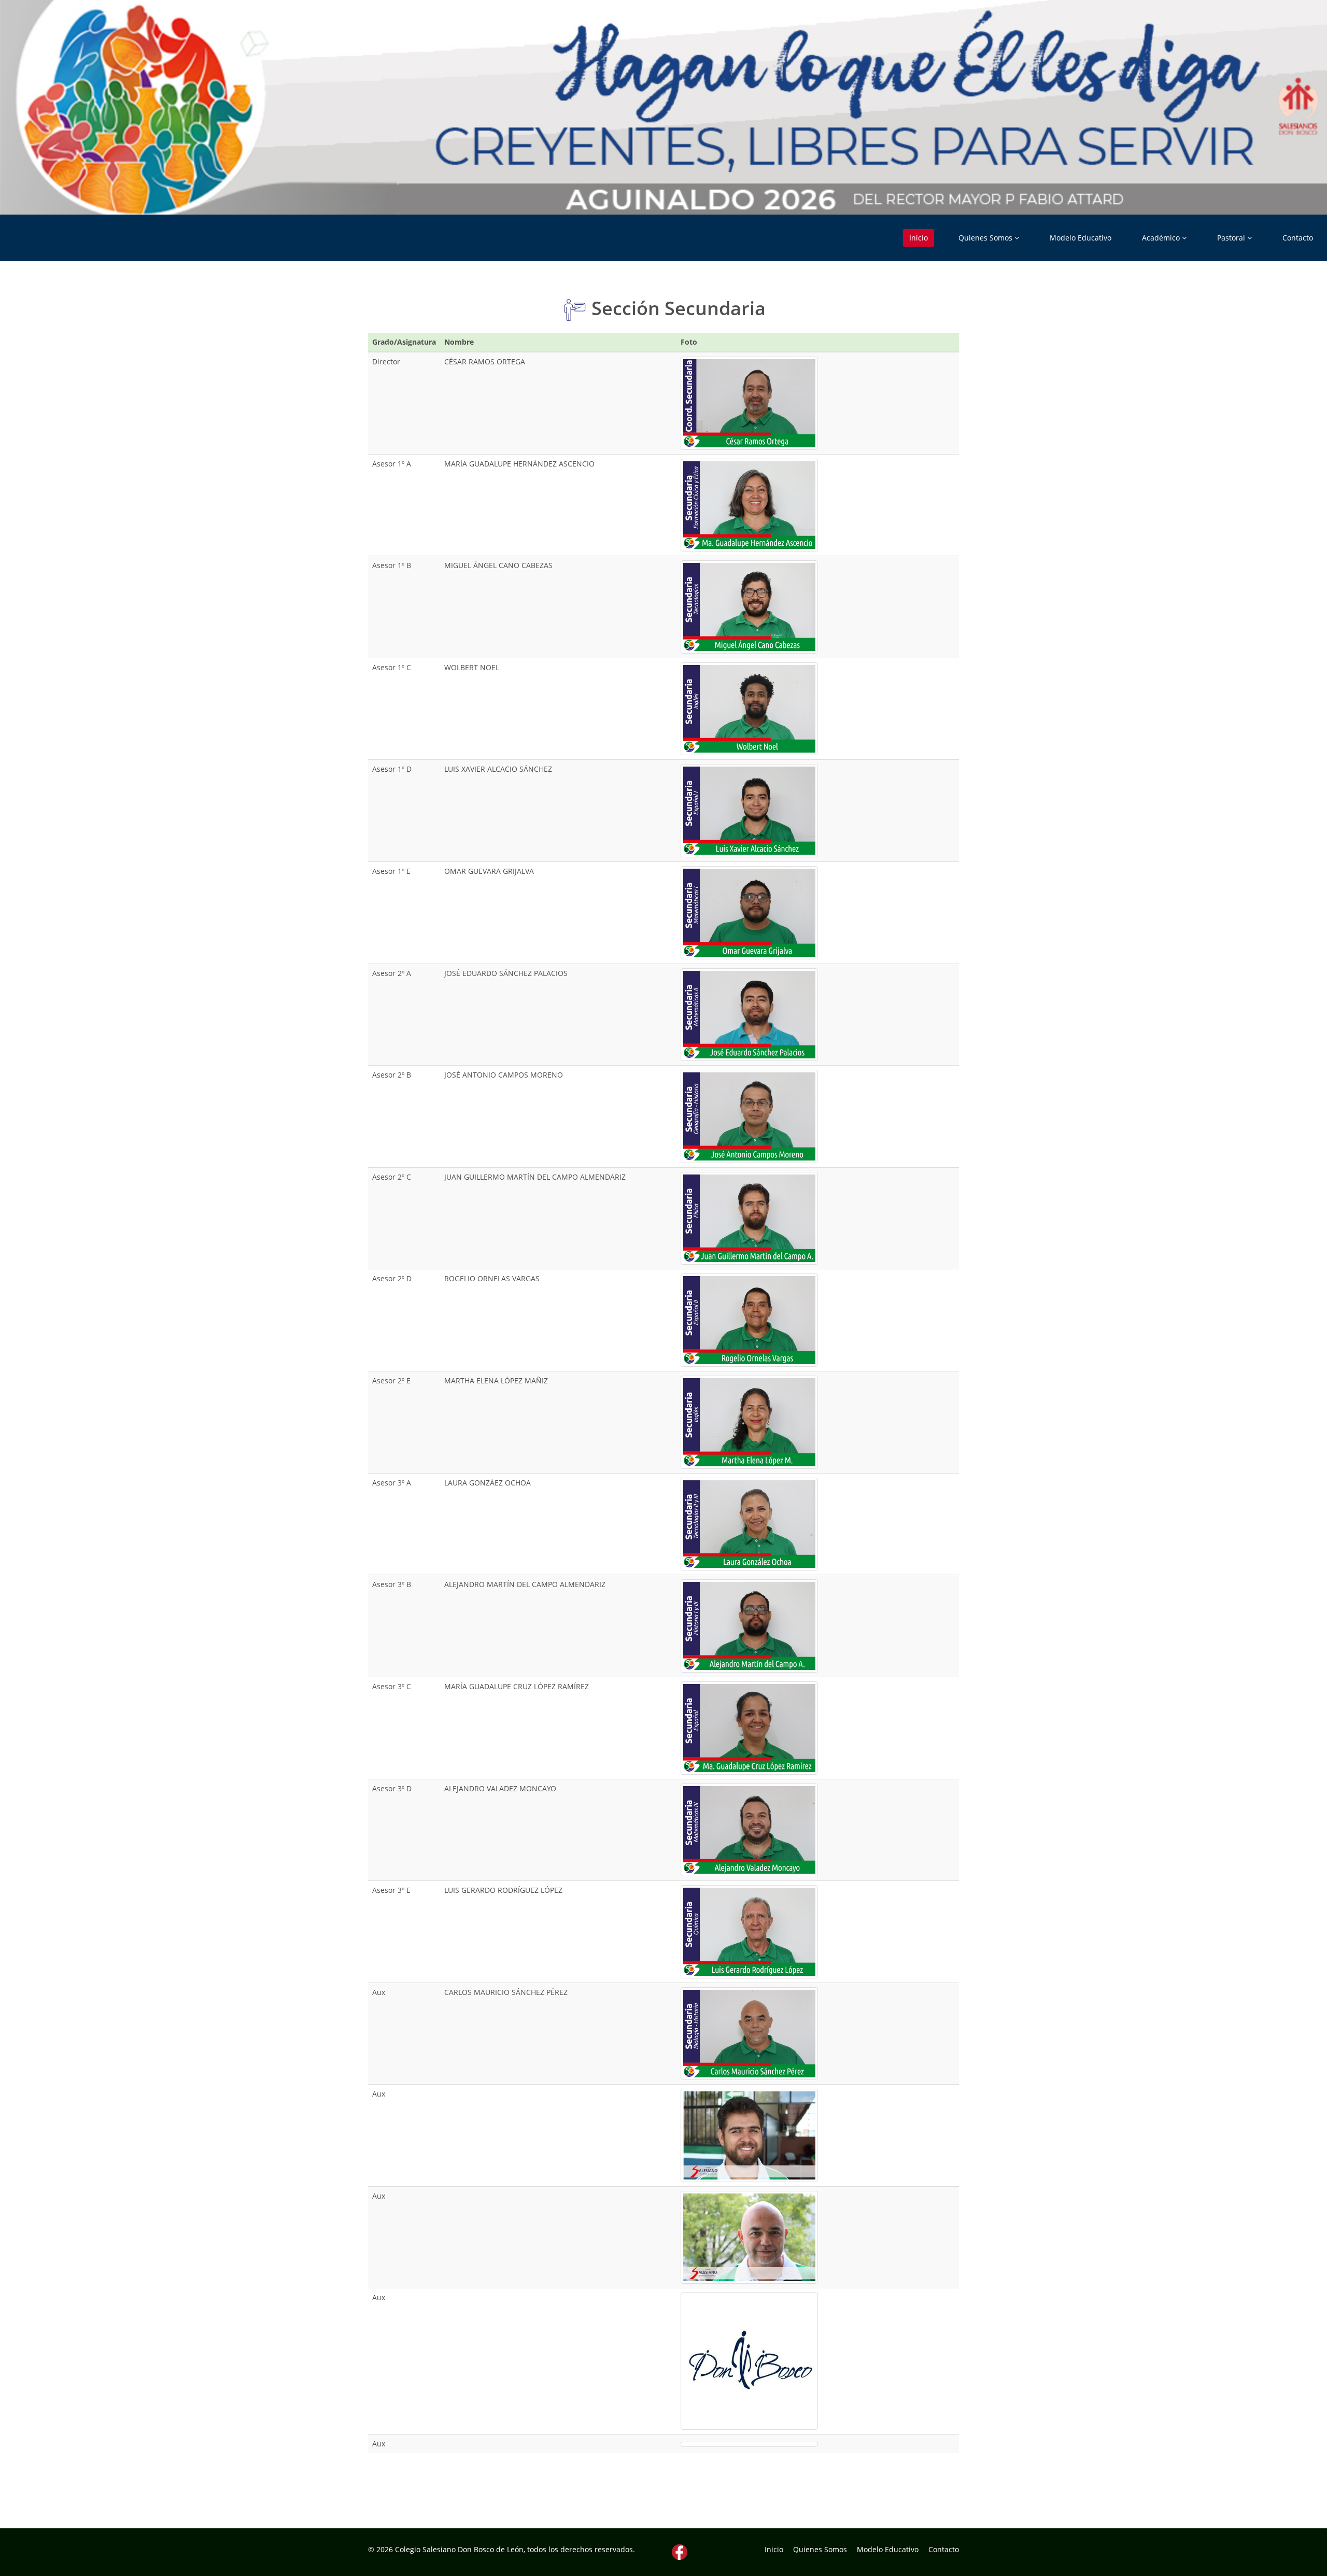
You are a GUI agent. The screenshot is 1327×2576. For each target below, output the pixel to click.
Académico (1162, 238)
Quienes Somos (986, 238)
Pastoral (1232, 238)
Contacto (1298, 238)
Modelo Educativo (1081, 238)
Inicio (919, 238)
